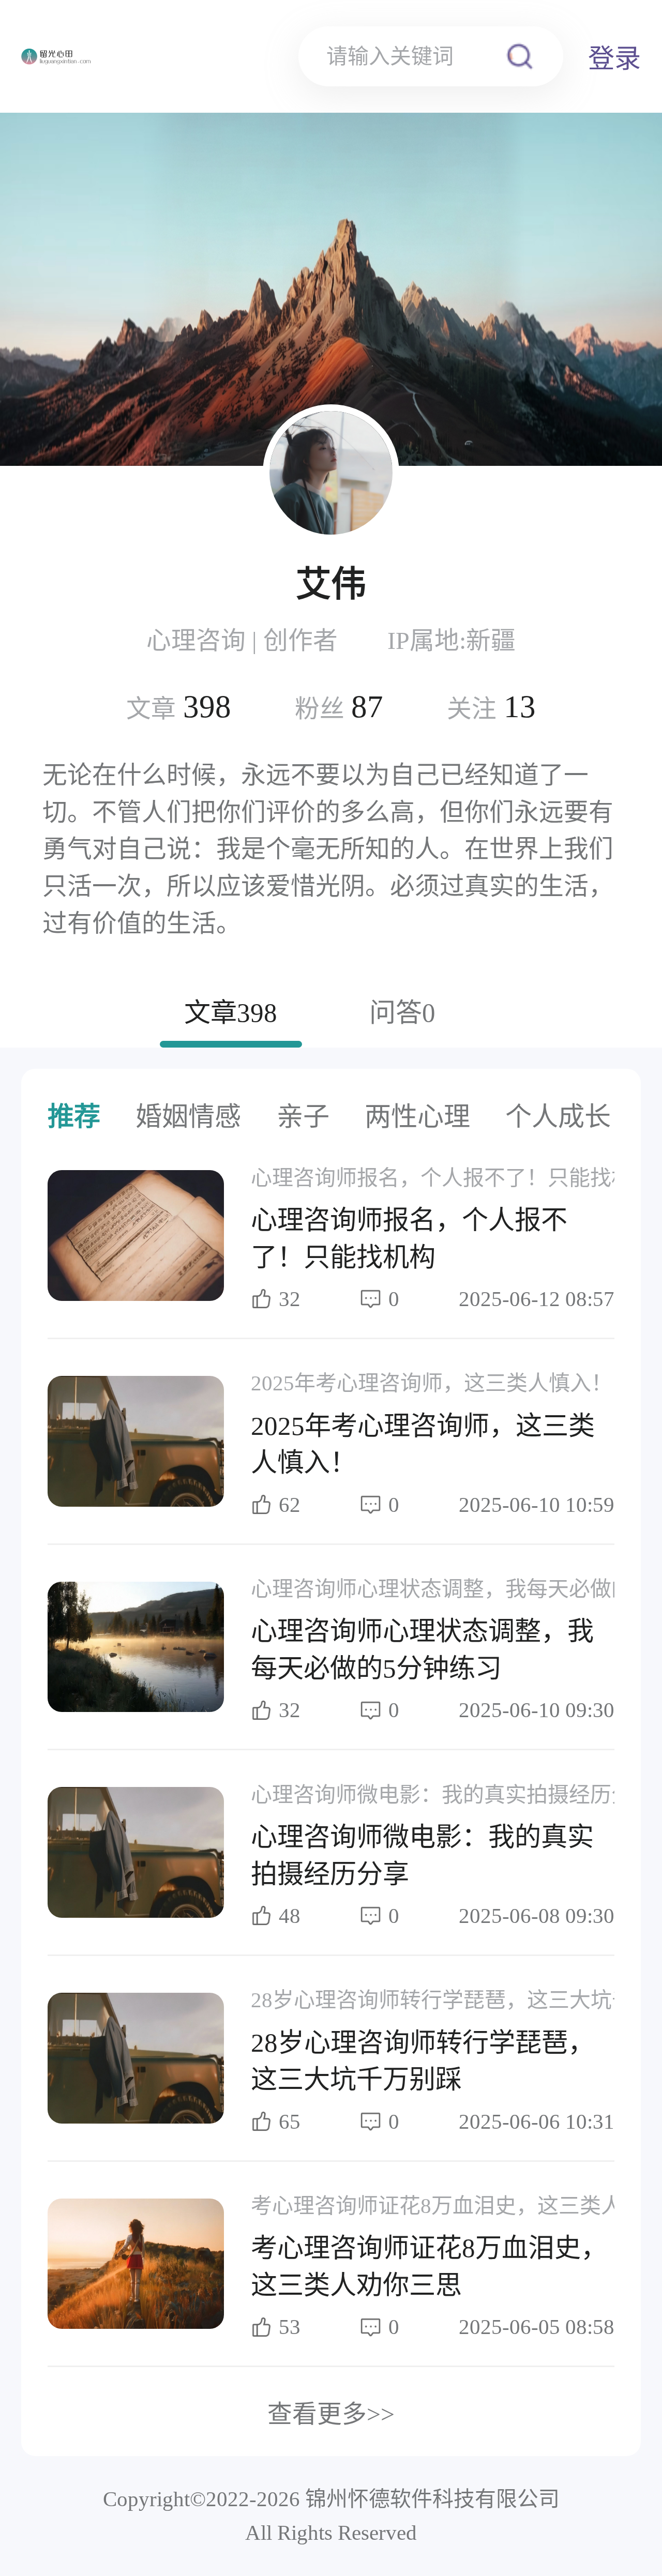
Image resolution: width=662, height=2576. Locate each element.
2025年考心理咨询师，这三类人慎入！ (432, 1383)
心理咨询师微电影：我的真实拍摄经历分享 (452, 1795)
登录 (614, 59)
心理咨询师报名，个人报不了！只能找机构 (452, 1178)
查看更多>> (331, 2414)
